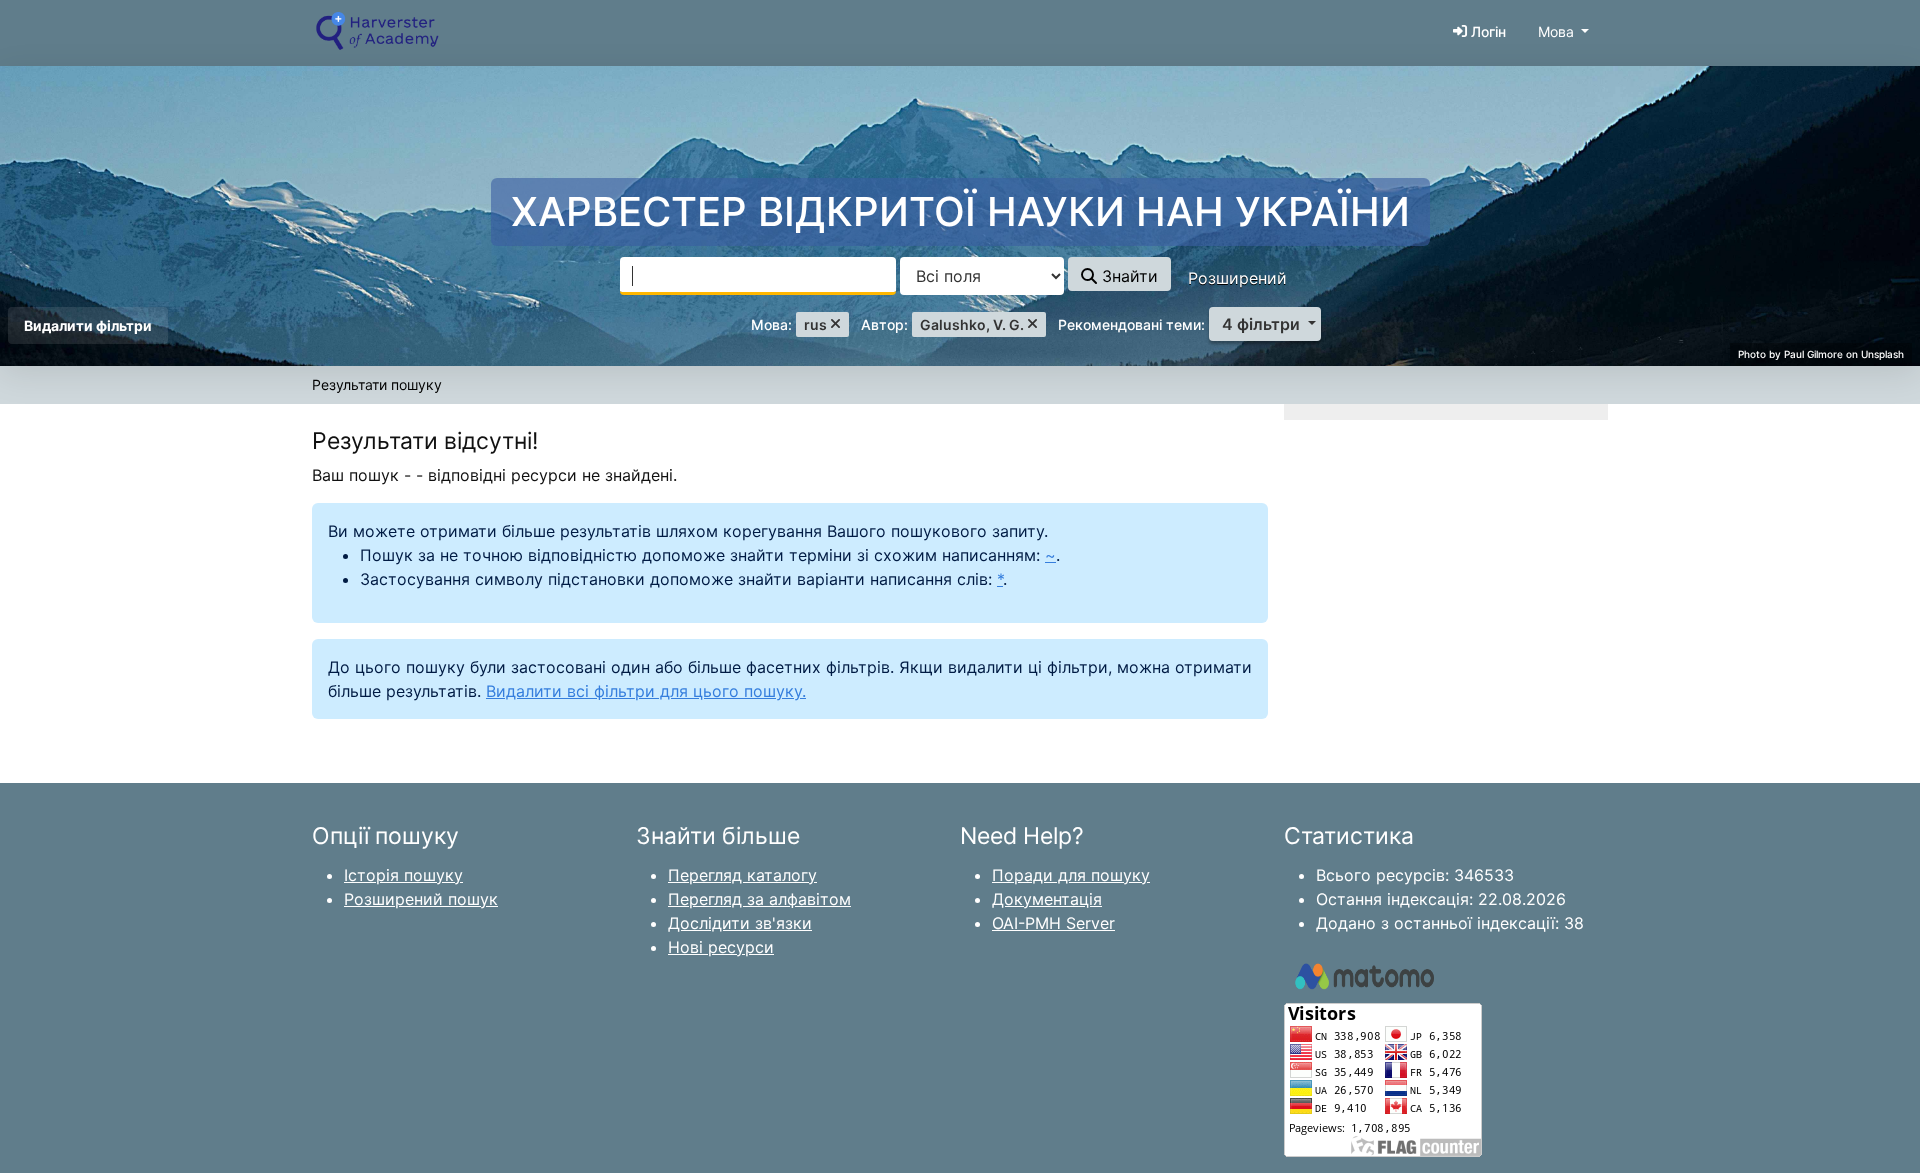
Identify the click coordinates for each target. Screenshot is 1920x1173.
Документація (1047, 899)
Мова (1556, 31)
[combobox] (758, 276)
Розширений (1237, 278)
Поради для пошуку (1071, 875)
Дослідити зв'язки (740, 923)
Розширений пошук (421, 899)
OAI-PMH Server (1053, 923)
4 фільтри (1261, 324)
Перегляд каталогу (742, 875)
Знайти (1127, 276)
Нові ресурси (721, 947)
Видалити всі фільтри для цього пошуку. (646, 691)
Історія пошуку (403, 875)
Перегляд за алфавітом (759, 899)
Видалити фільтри (88, 325)
